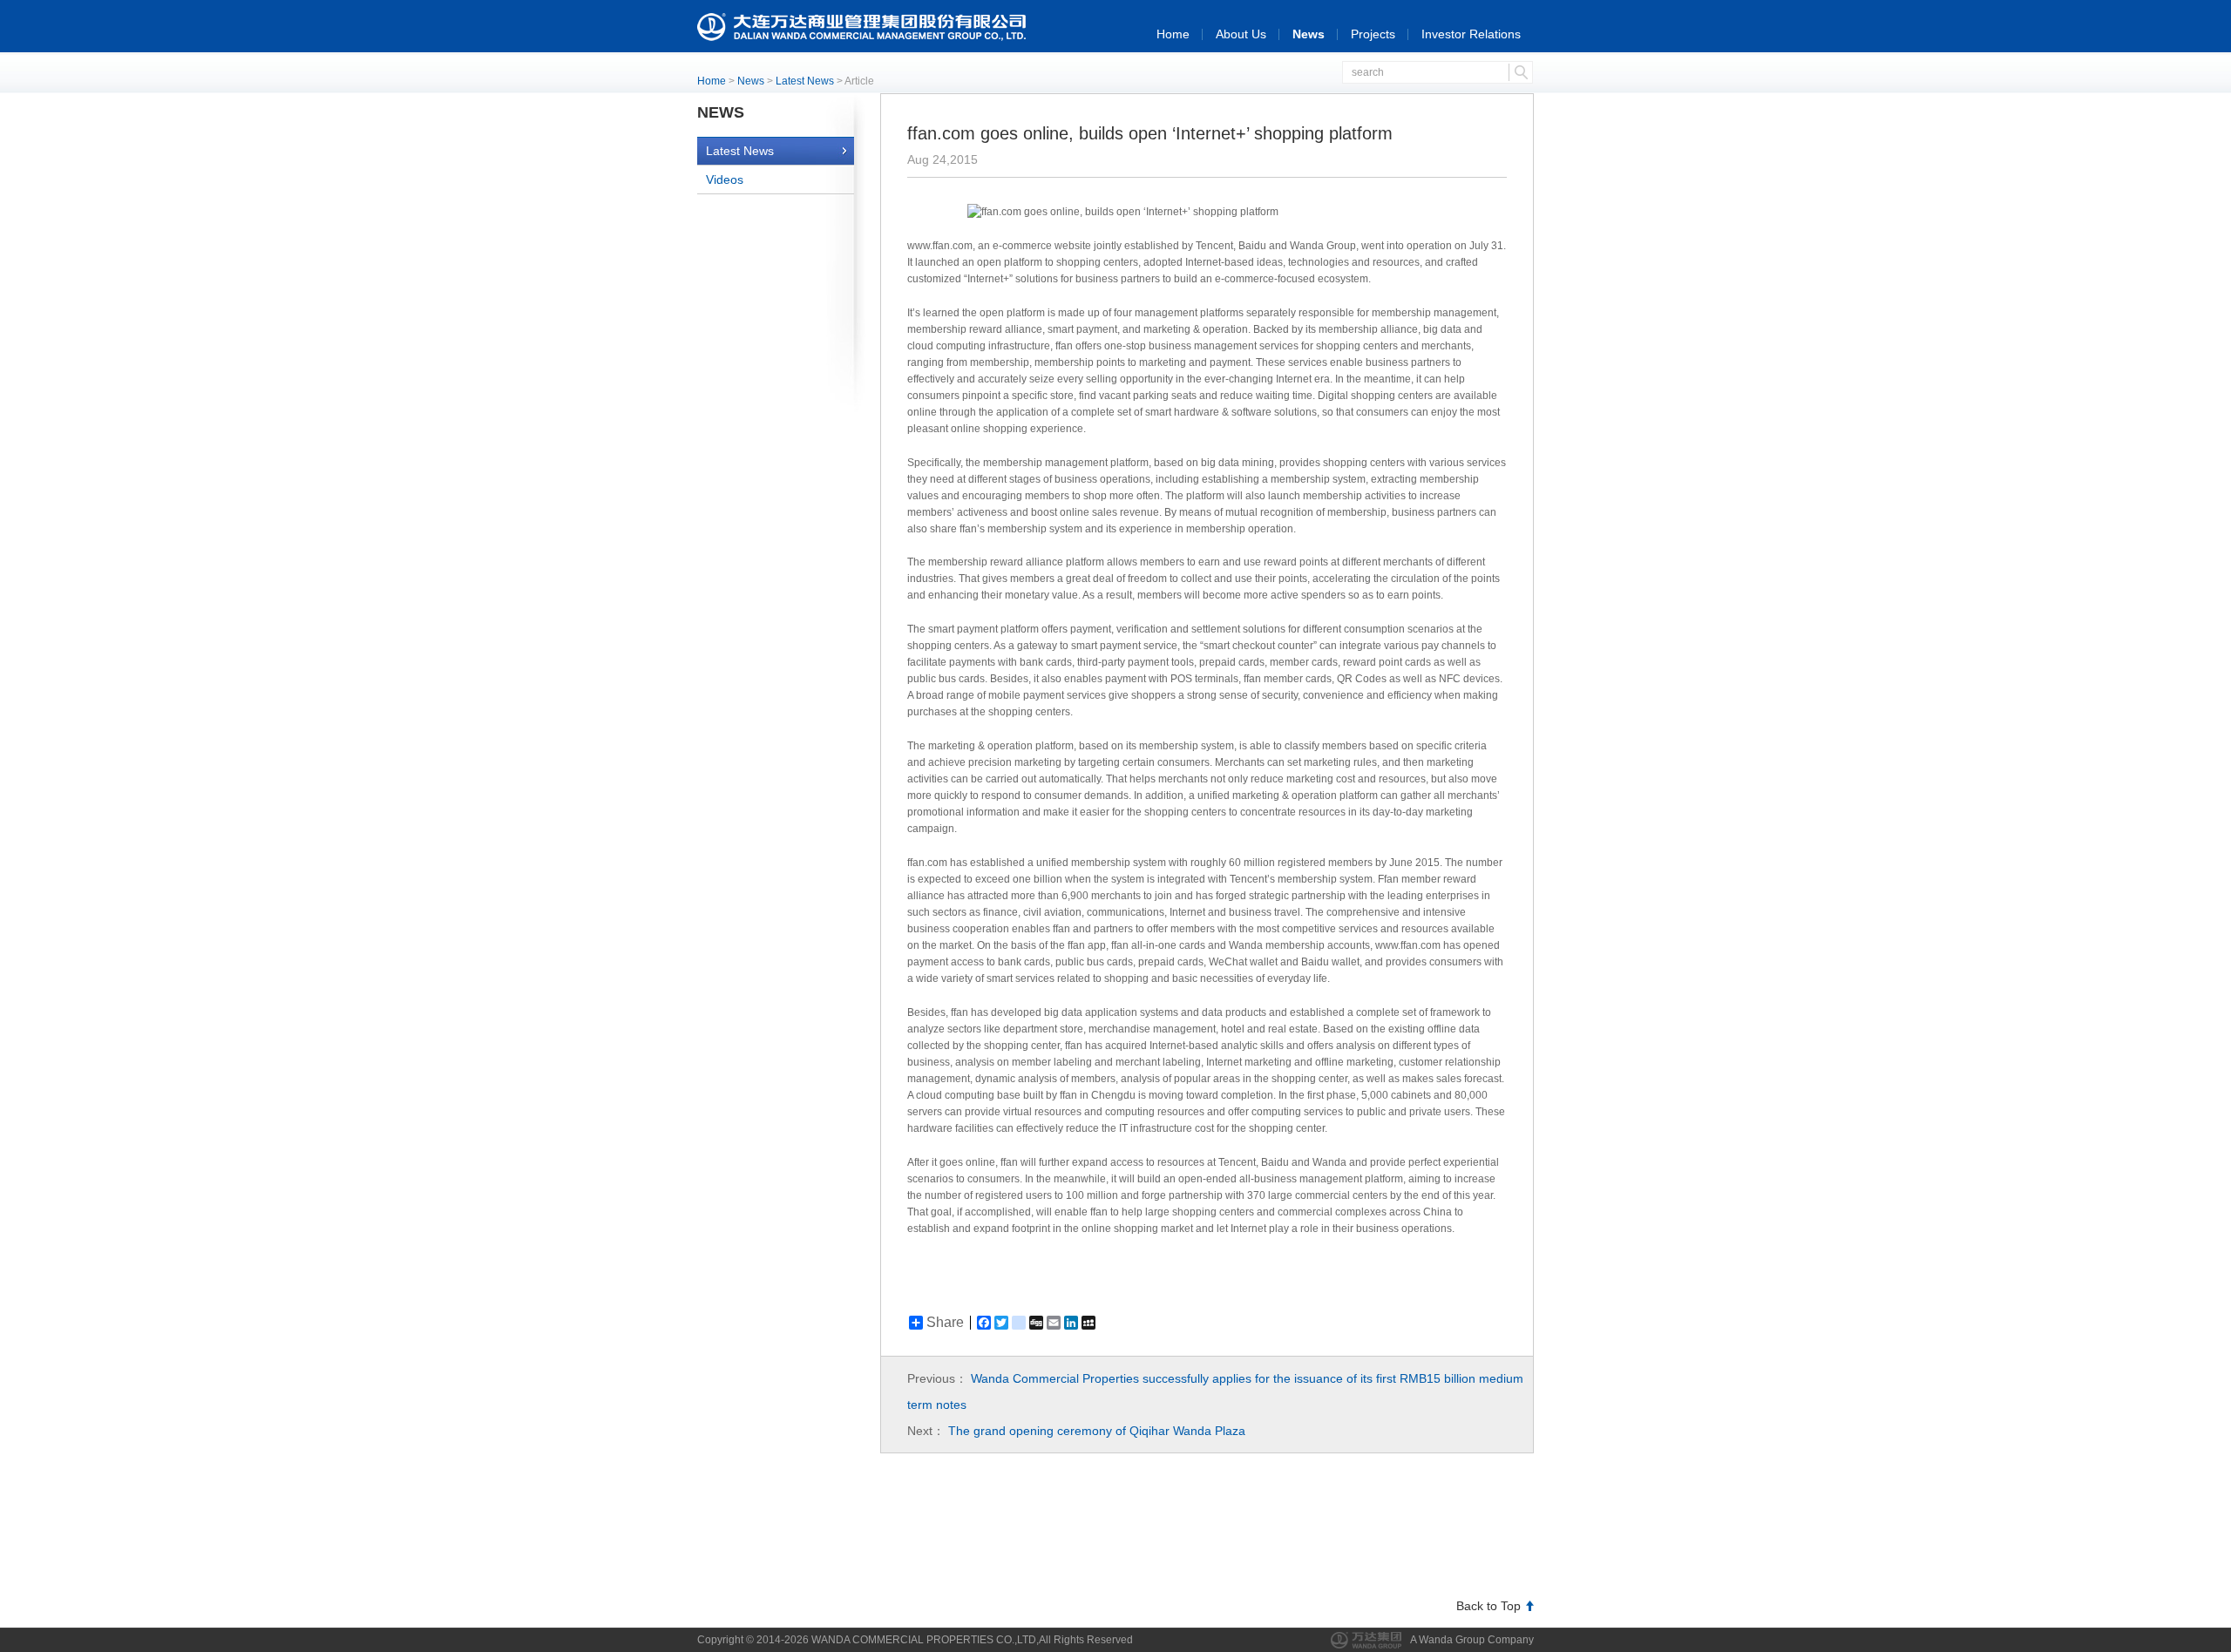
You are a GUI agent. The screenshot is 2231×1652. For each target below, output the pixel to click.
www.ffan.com (940, 246)
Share (945, 1323)
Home (1173, 34)
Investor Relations (1471, 34)
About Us (1241, 34)
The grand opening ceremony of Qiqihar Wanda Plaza (1097, 1431)
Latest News (805, 81)
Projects (1373, 34)
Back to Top (1488, 1606)
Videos (725, 179)
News (1309, 34)
